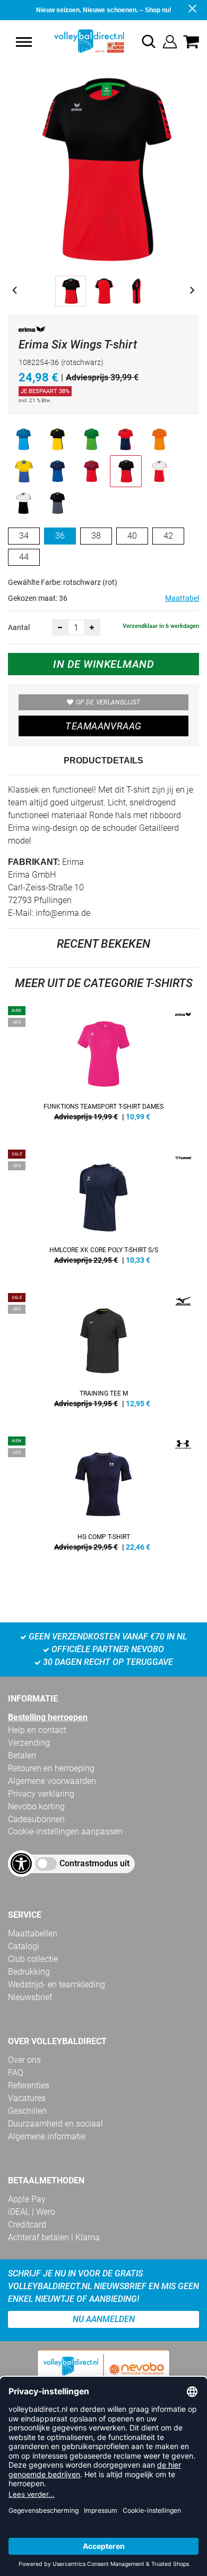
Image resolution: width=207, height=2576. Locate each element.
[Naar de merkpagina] (32, 331)
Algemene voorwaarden (52, 1781)
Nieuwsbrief (30, 1997)
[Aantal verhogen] (92, 627)
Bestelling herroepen (48, 1717)
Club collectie (33, 1959)
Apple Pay (27, 2199)
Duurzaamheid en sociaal (55, 2124)
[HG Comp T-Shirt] (103, 1498)
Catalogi (24, 1946)
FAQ (16, 2073)
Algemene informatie (47, 2136)
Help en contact (37, 1730)
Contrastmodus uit (94, 1863)
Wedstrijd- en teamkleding (57, 1984)
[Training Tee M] (103, 1354)
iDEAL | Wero (32, 2212)
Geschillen (27, 2111)
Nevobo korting (36, 1806)
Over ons (24, 2060)
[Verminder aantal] (61, 627)
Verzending (29, 1743)
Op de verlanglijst (108, 702)
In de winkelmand (103, 664)
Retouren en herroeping (51, 1768)
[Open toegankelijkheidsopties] (21, 1864)
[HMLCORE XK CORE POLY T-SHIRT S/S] (103, 1211)
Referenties (29, 2085)
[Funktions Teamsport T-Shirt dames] (103, 1067)
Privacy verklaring (41, 1794)
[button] (24, 42)
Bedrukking (29, 1972)
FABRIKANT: (34, 862)
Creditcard (27, 2225)
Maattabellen (33, 1933)
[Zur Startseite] (78, 41)
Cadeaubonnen (36, 1819)
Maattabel (182, 598)
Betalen (22, 1755)
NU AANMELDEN (104, 2319)
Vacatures (27, 2098)
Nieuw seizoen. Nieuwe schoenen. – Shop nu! (104, 10)
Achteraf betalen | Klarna (54, 2237)
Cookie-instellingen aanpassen (65, 1831)
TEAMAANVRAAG (103, 726)
